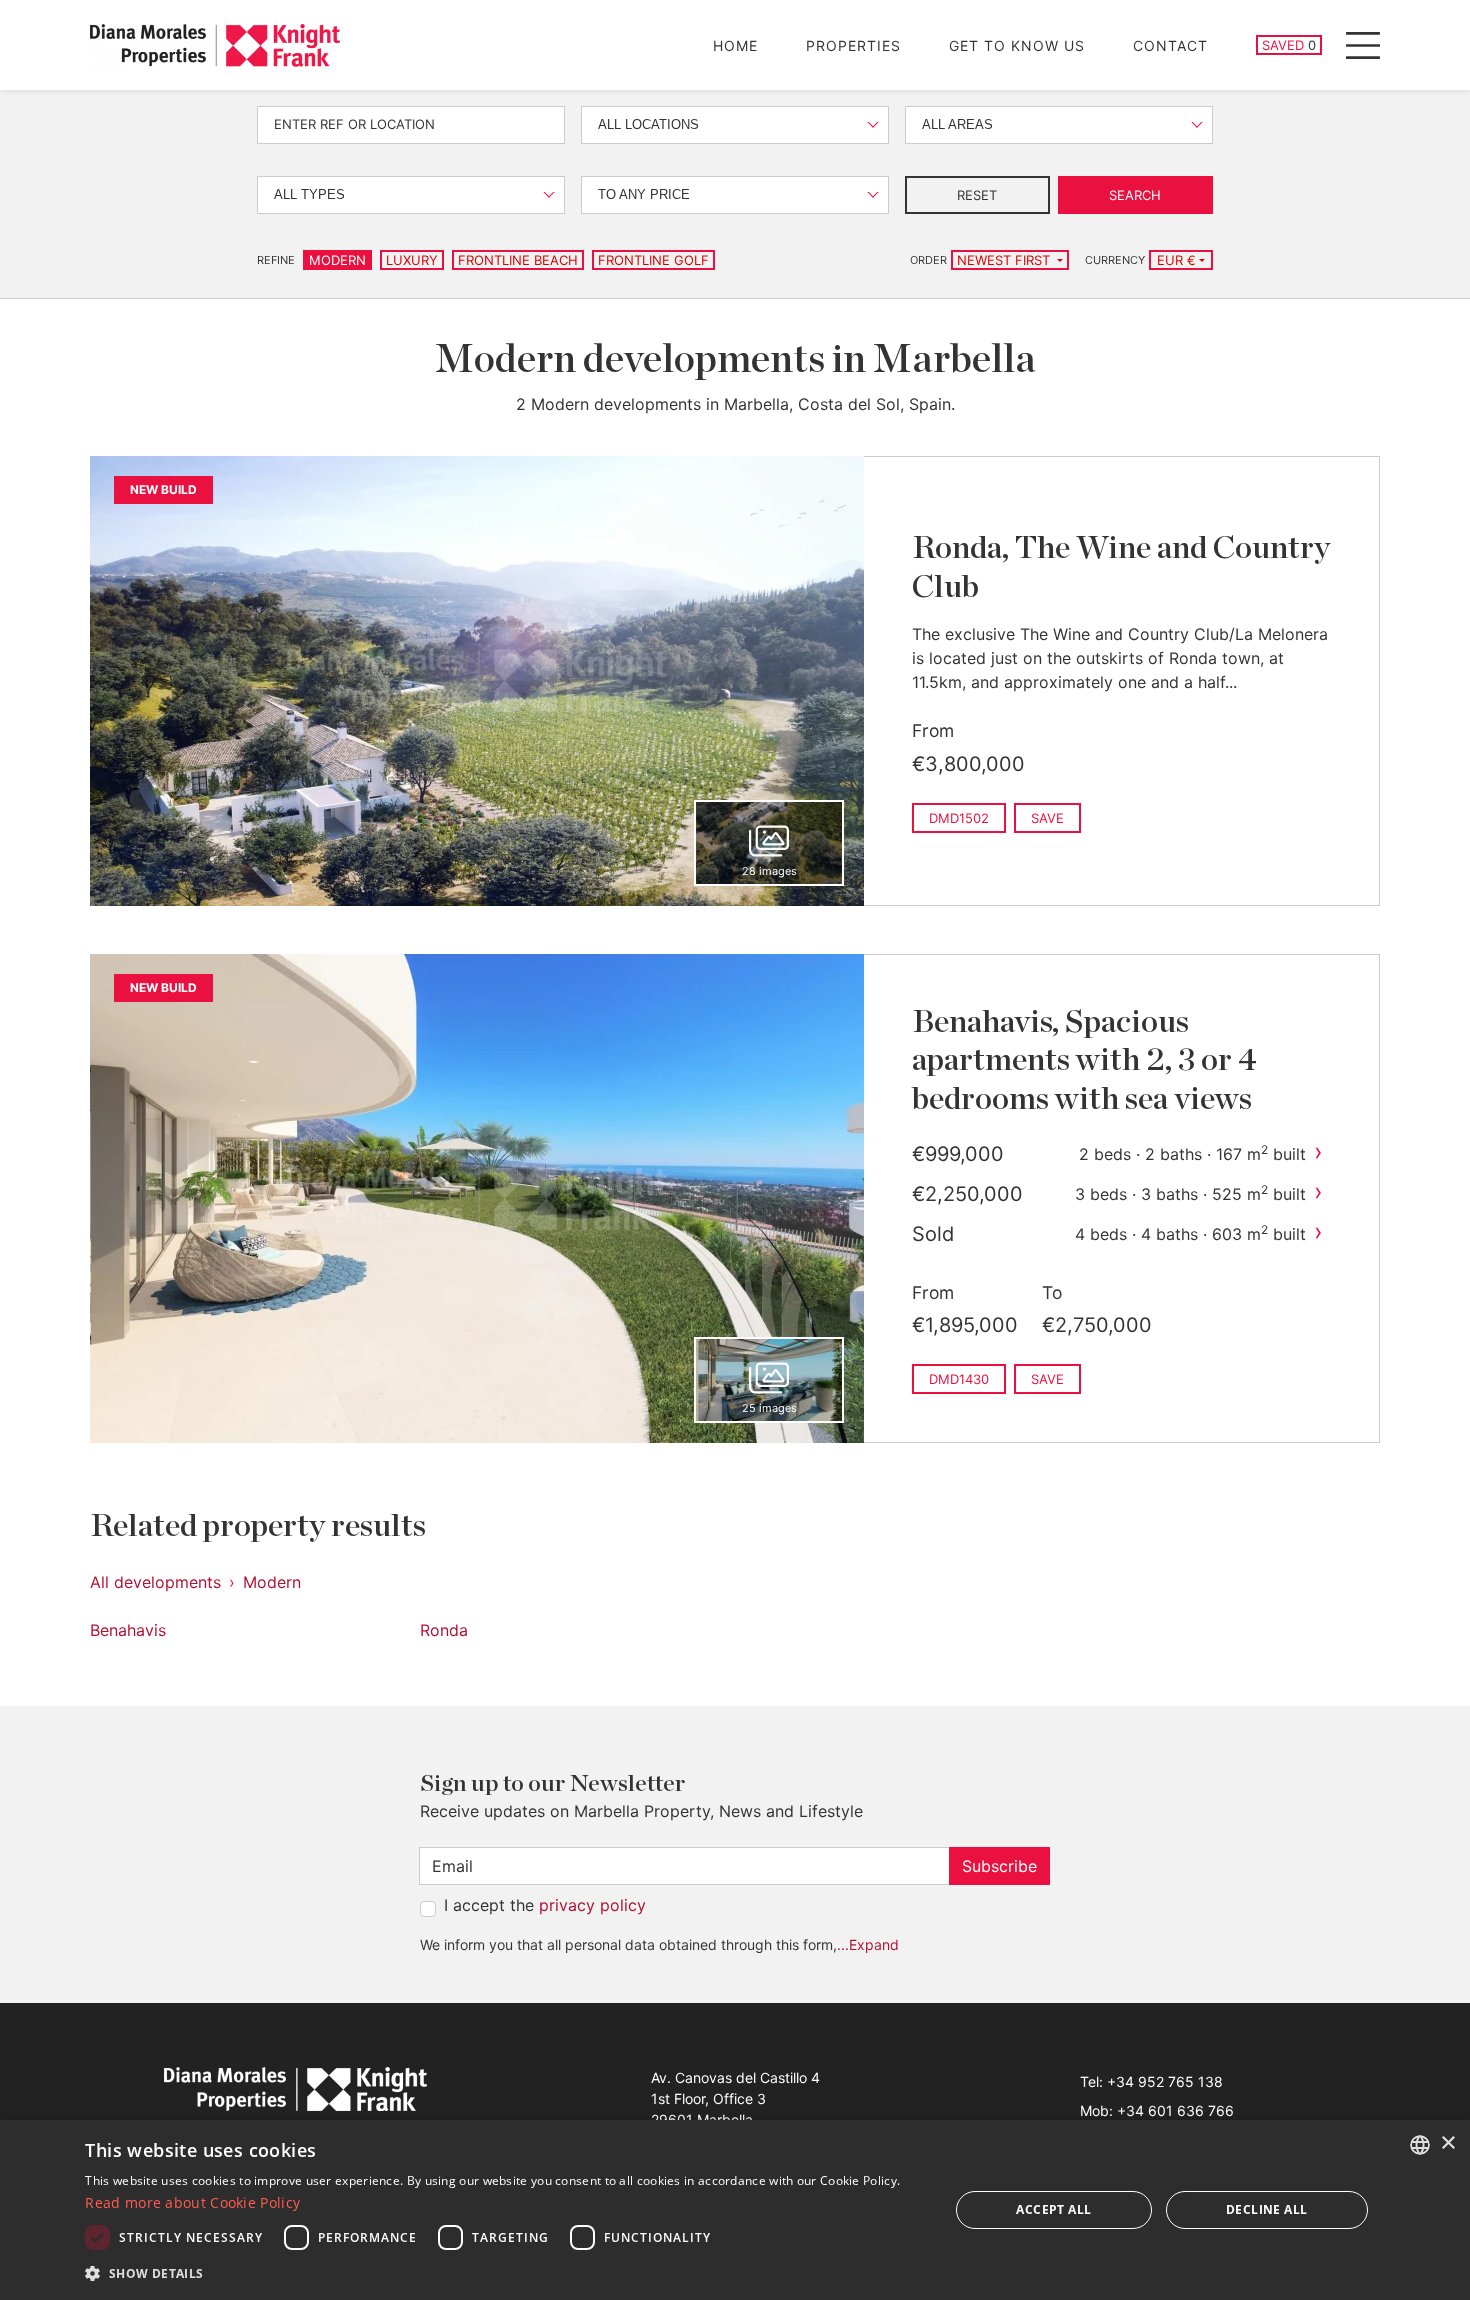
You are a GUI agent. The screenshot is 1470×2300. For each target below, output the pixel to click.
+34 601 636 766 (1175, 2110)
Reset (977, 195)
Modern (337, 260)
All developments (155, 1582)
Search (1135, 195)
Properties (853, 45)
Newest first (1005, 260)
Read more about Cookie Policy (192, 2202)
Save (1047, 818)
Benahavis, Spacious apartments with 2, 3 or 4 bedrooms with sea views (1084, 1060)
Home (735, 45)
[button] (504, 2273)
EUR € (1176, 260)
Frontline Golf (653, 260)
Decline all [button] (1266, 2209)
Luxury (412, 260)
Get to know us (1017, 45)
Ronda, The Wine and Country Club (1121, 567)
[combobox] (1420, 2145)
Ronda (444, 1630)
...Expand (868, 1944)
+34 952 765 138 (1165, 2081)
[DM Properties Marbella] (215, 45)
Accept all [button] (1053, 2209)
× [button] (1447, 2143)
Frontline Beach (518, 260)
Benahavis (128, 1630)
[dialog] (735, 2210)
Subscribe (999, 1866)
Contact (1170, 45)
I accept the (545, 1905)
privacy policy (592, 1905)
